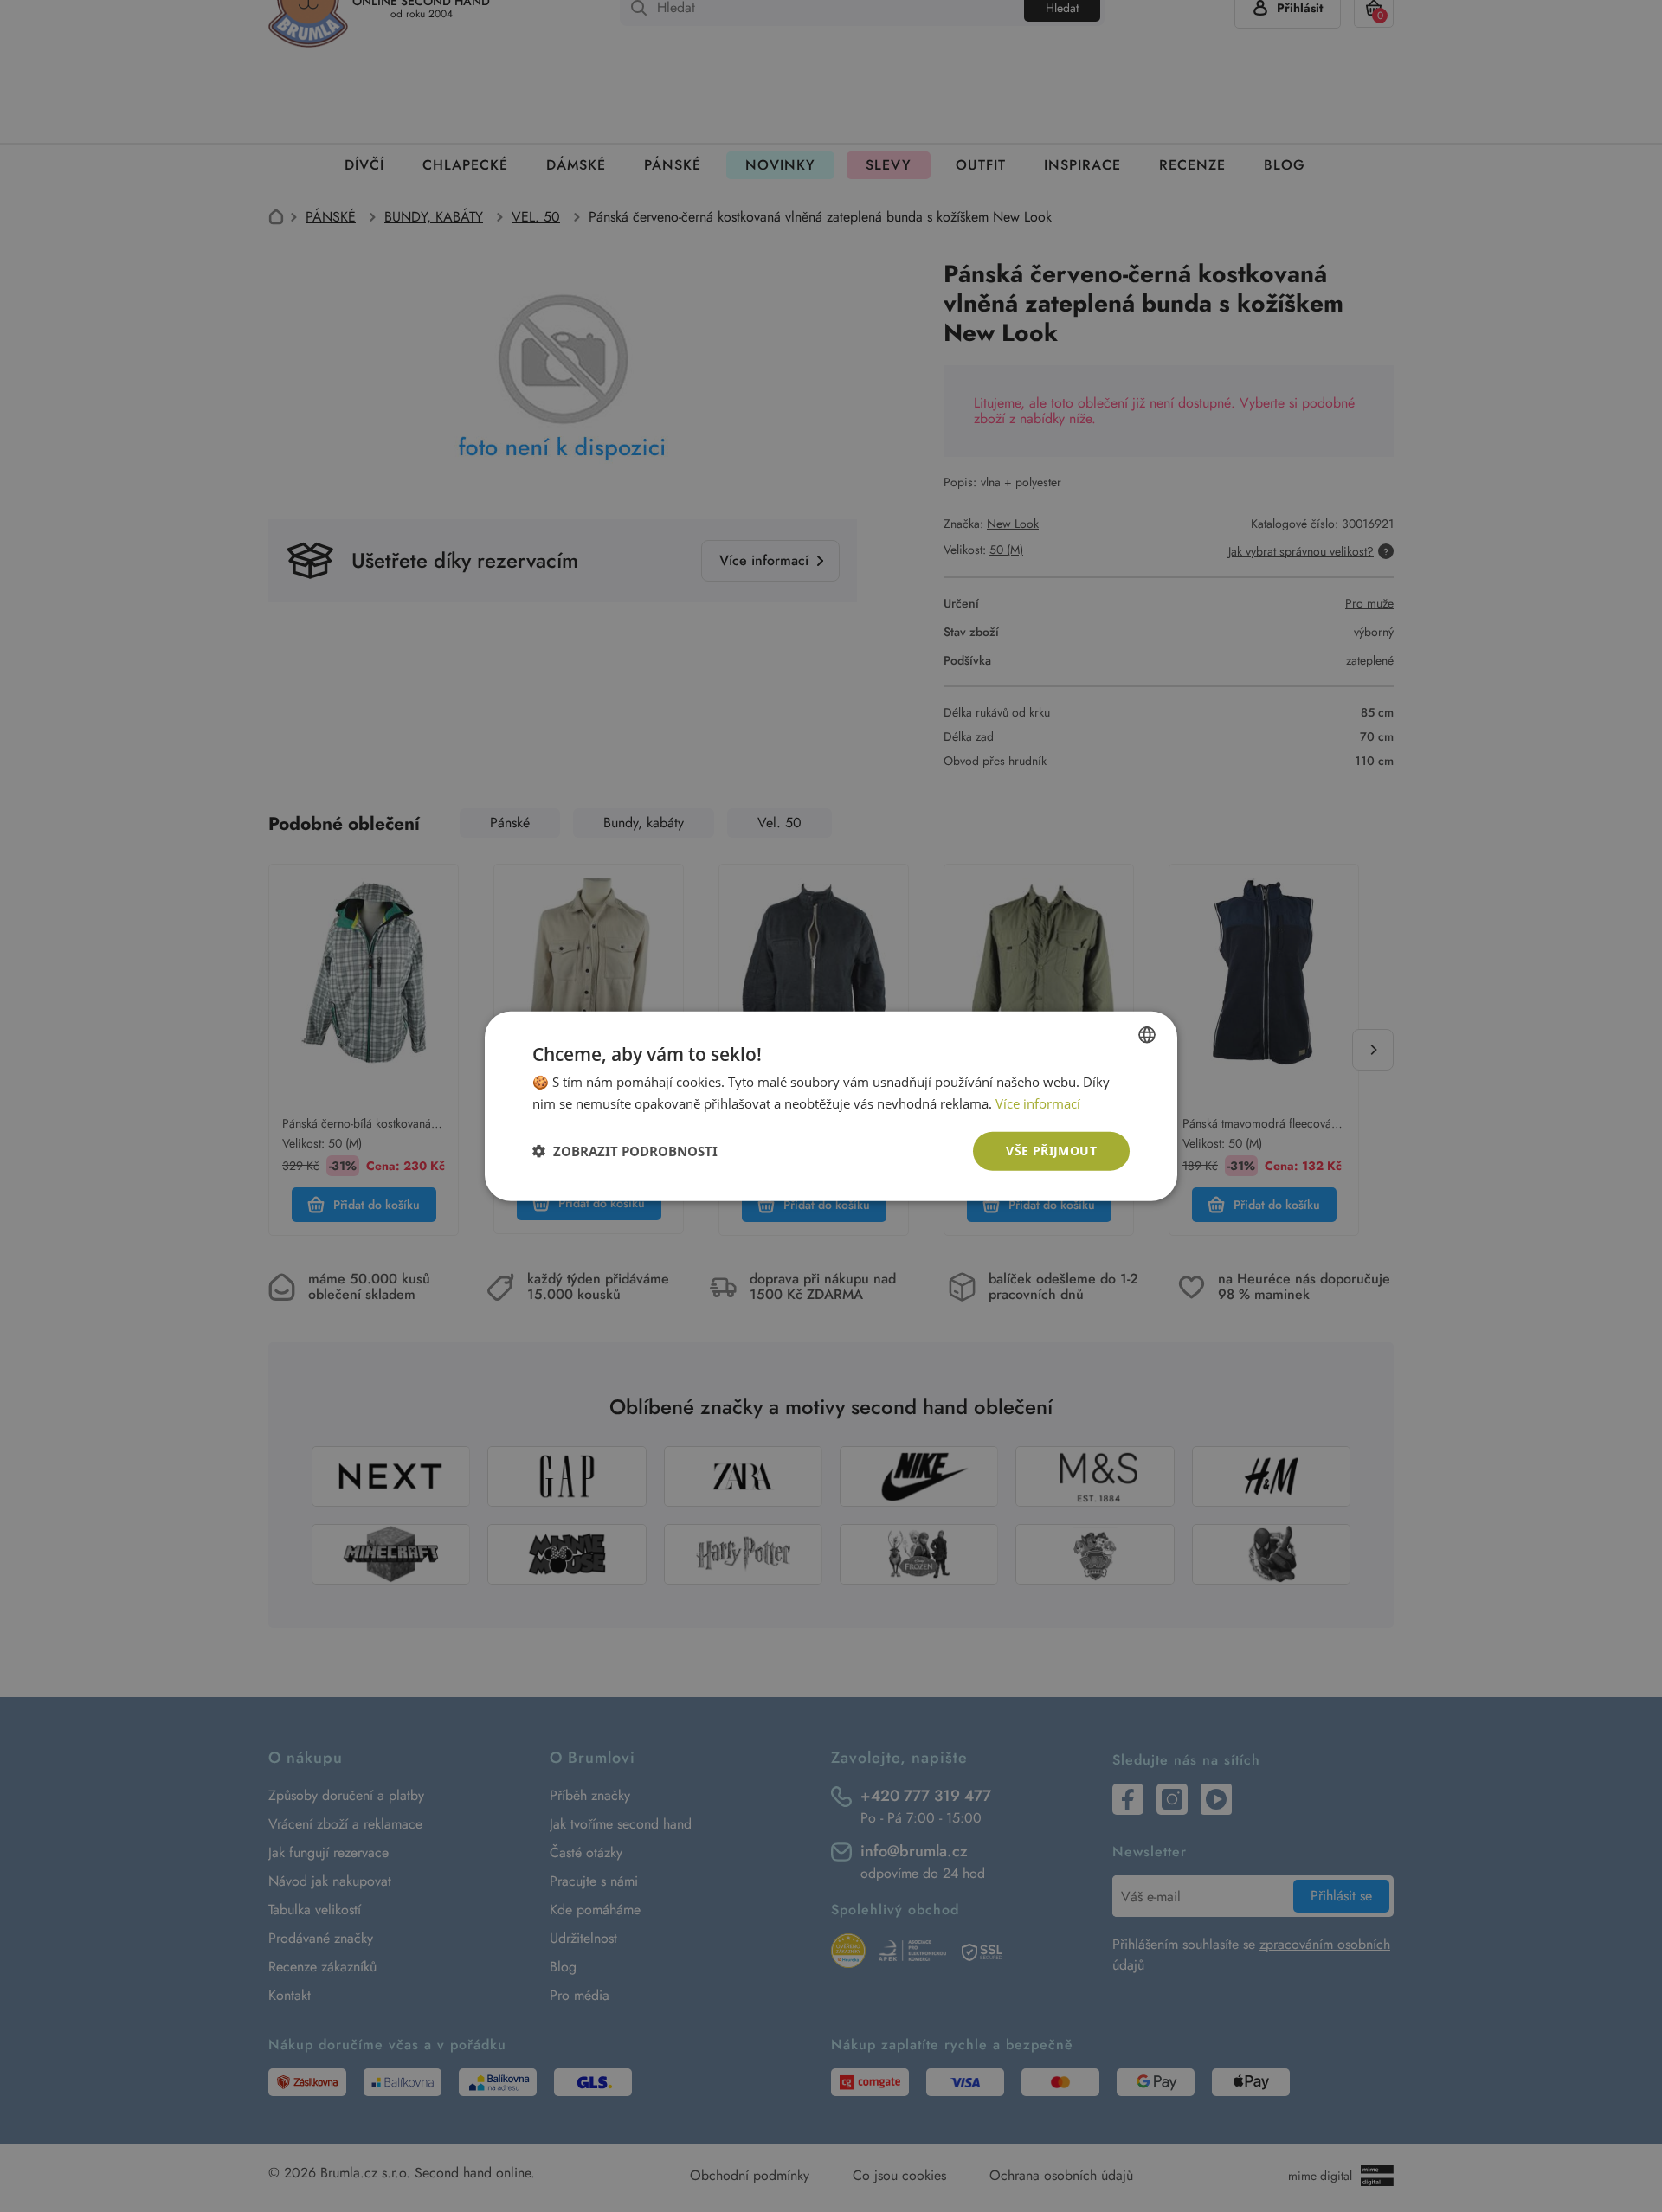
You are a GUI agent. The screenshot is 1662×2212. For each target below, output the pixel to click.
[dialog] (831, 1106)
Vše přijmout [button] (1051, 1151)
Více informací (1038, 1103)
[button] (625, 1151)
